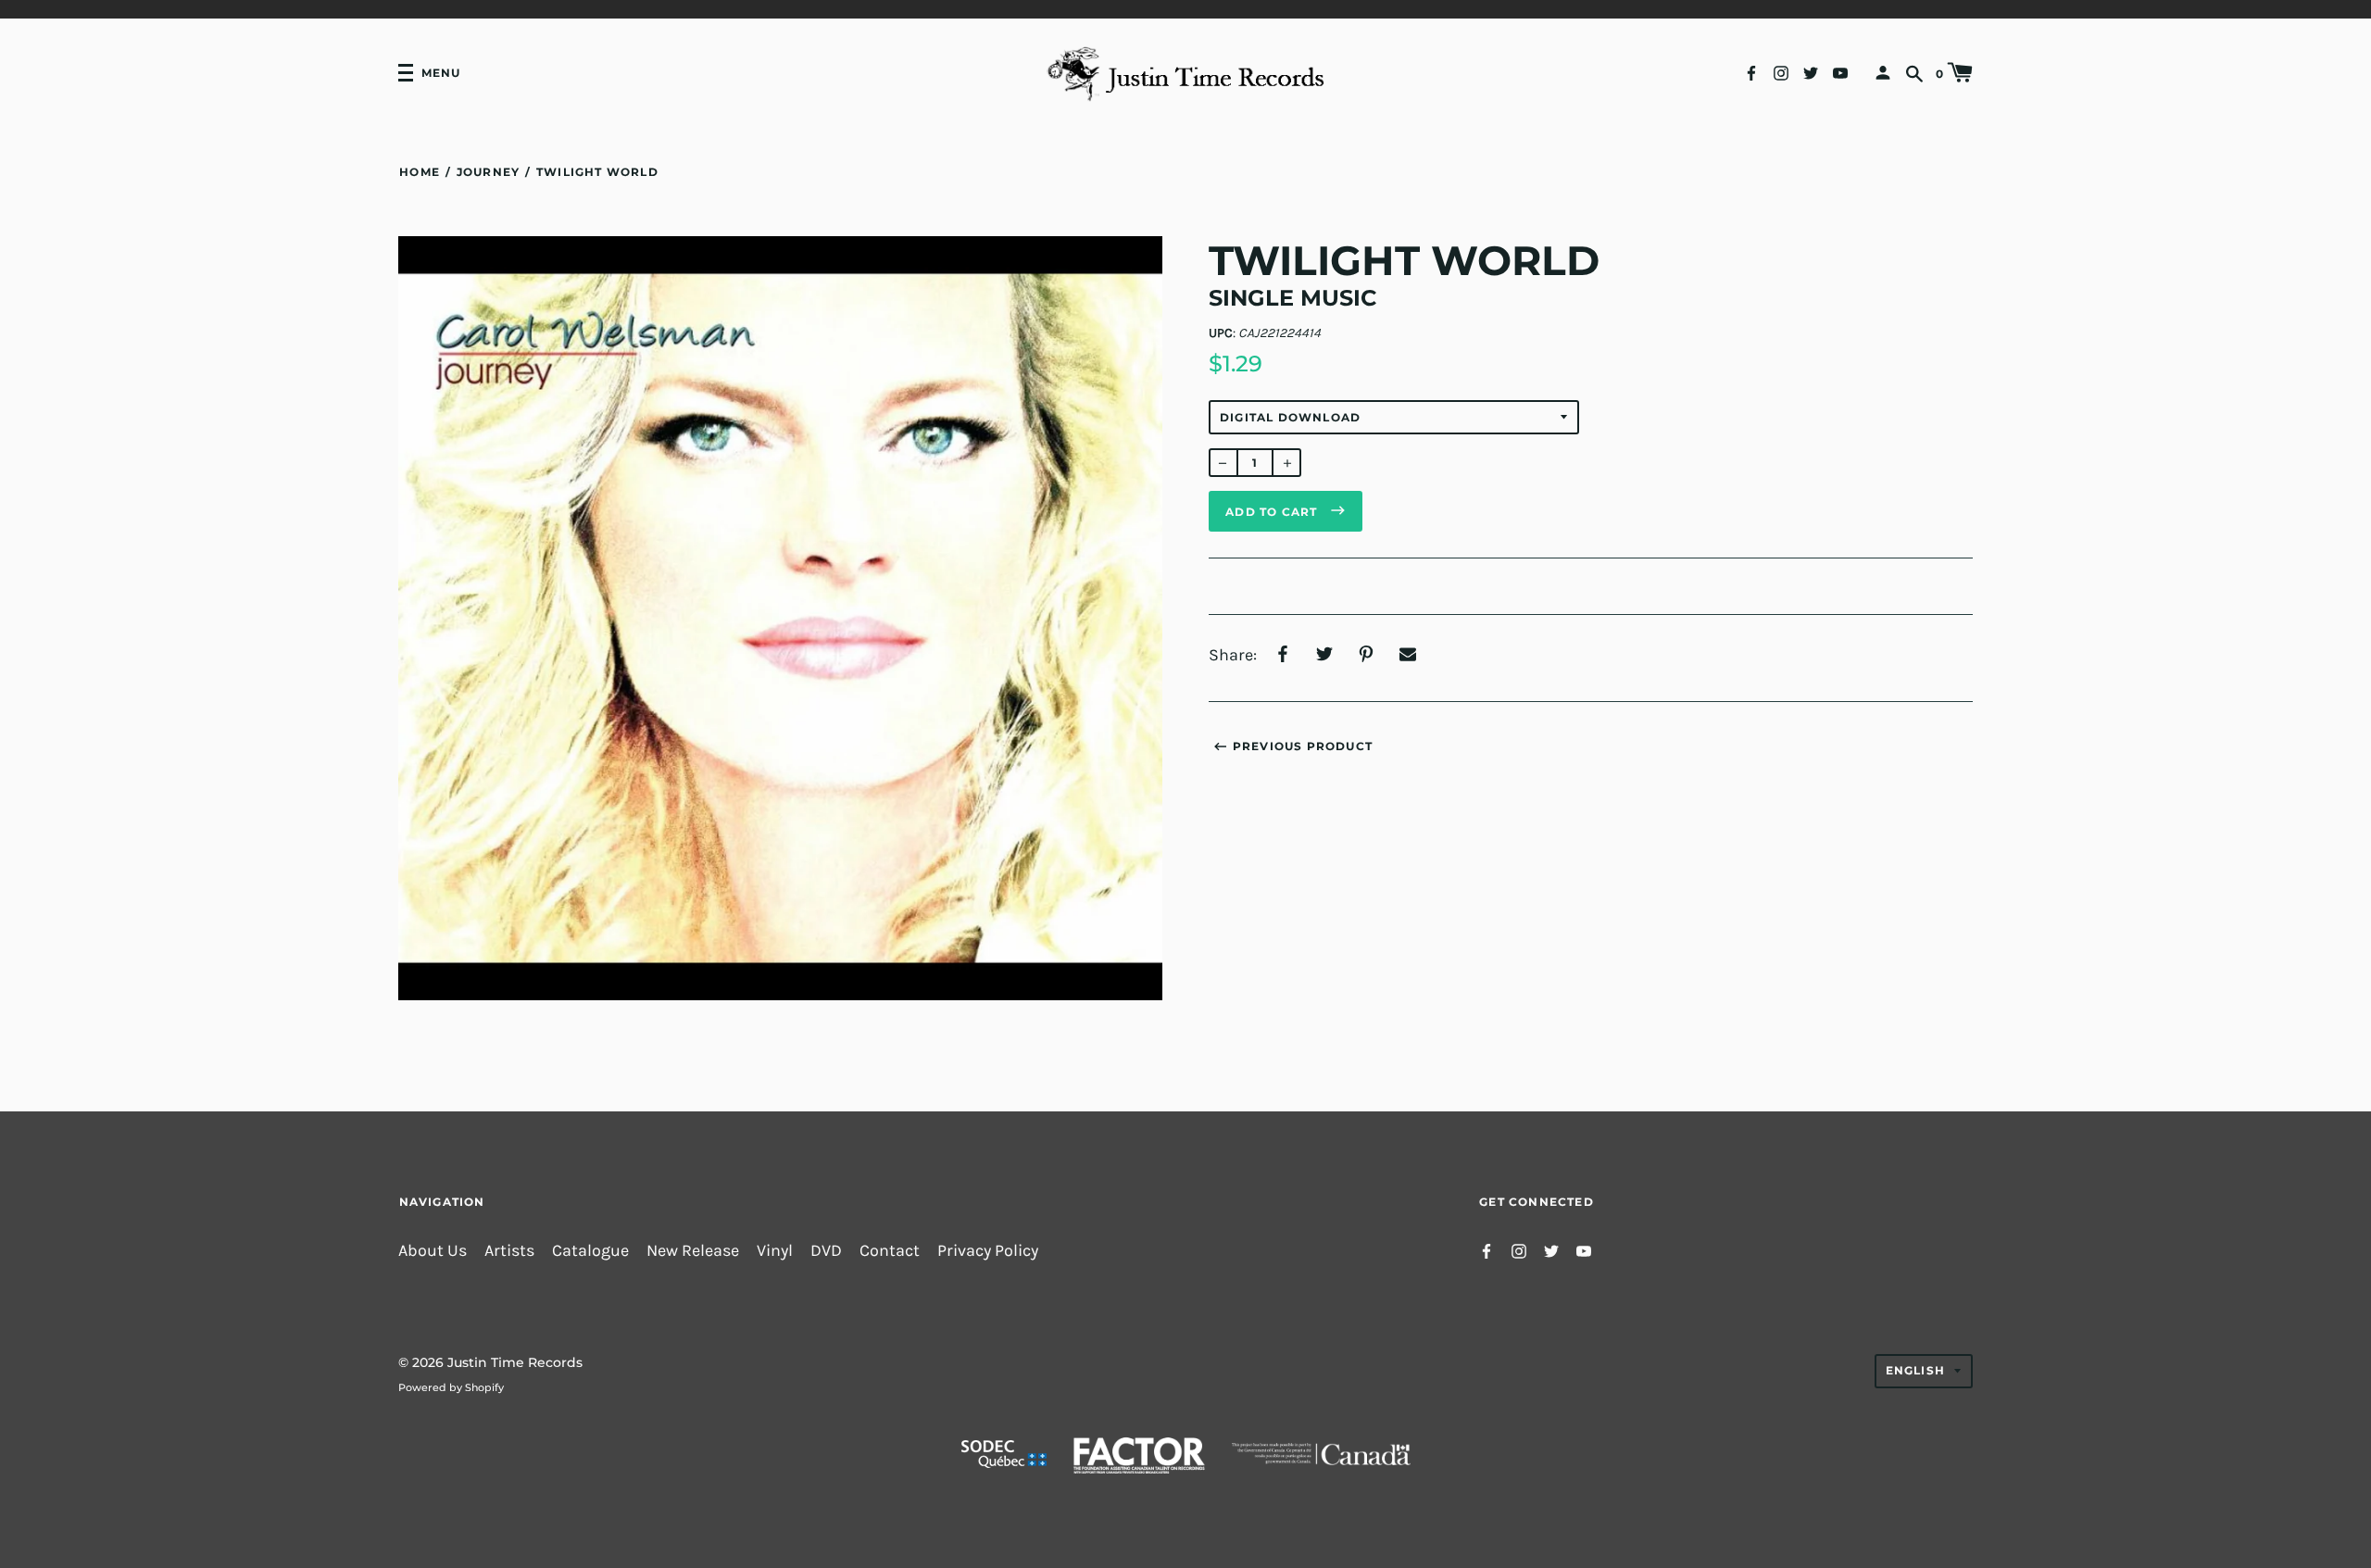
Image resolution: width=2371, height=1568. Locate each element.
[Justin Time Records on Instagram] (1781, 72)
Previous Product (1303, 746)
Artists (509, 1251)
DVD (826, 1251)
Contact (890, 1251)
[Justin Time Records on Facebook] (1751, 72)
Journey (488, 172)
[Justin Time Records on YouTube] (1840, 72)
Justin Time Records (515, 1362)
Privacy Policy (988, 1251)
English (1915, 1370)
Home (420, 172)
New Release (693, 1251)
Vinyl (775, 1251)
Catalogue (590, 1251)
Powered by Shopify (451, 1387)
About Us (433, 1251)
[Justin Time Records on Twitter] (1811, 72)
